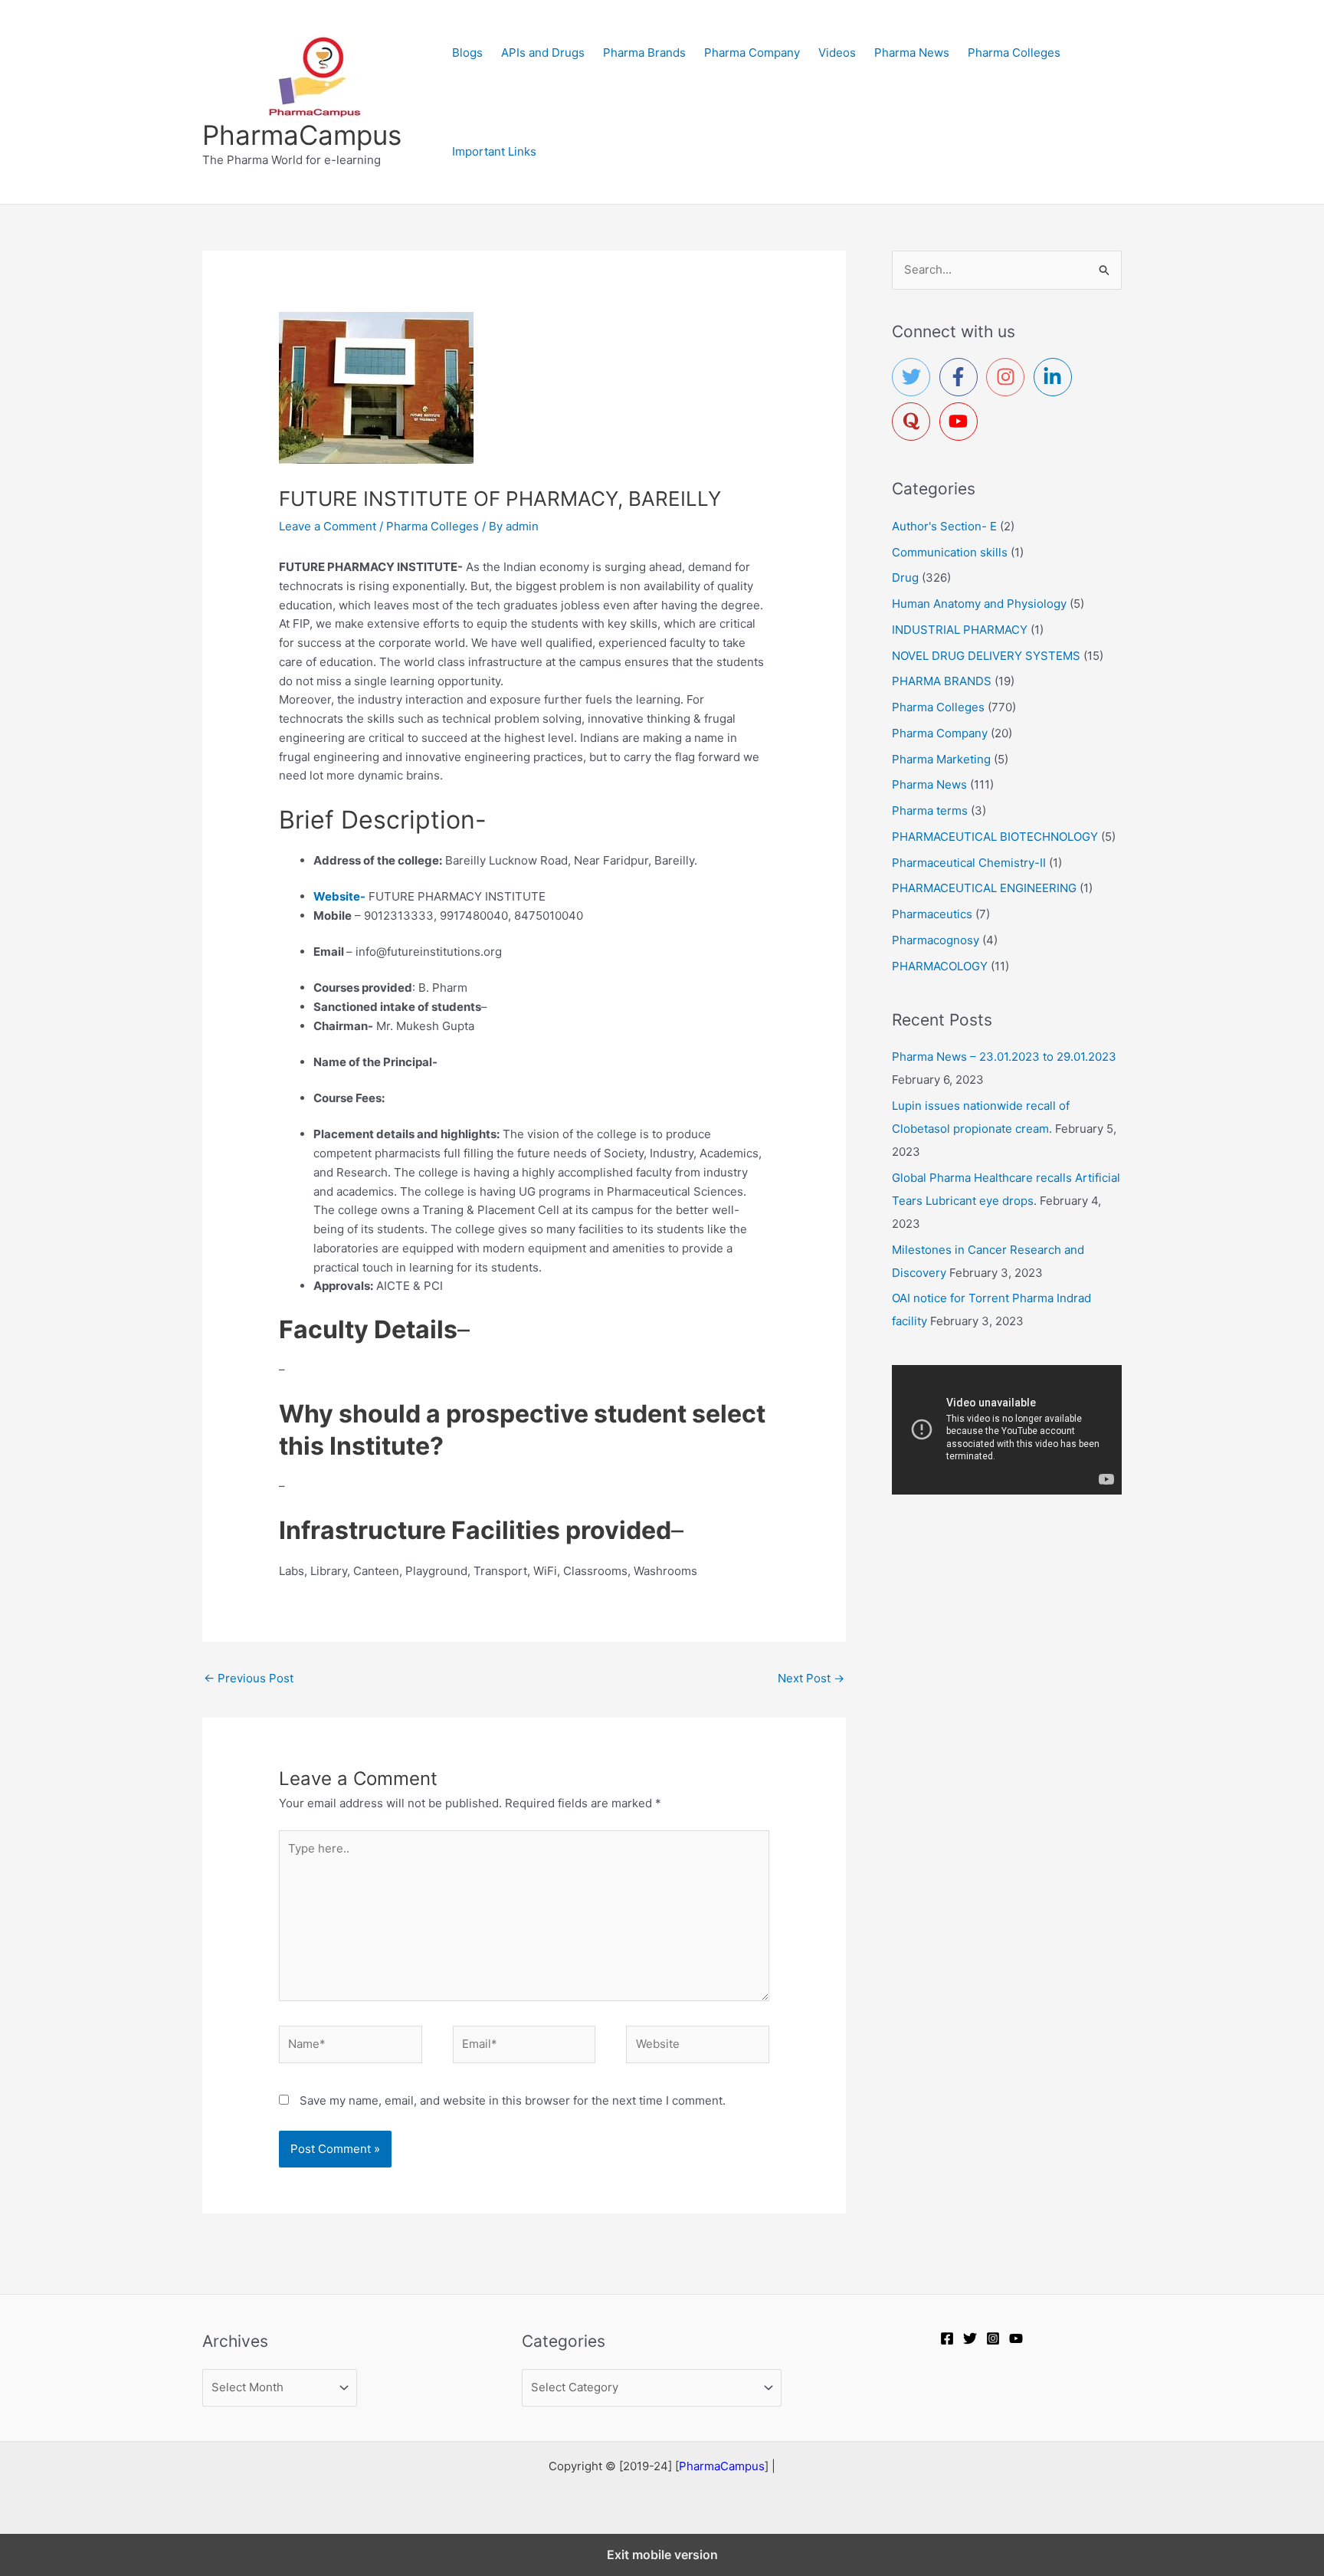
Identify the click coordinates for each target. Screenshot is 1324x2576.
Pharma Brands (644, 53)
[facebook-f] (962, 377)
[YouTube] (1016, 2338)
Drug (905, 578)
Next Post (811, 1678)
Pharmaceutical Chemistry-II (969, 863)
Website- (339, 896)
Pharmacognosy (936, 940)
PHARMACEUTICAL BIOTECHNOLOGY (995, 837)
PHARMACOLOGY (940, 966)
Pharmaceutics (932, 914)
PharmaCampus (302, 135)
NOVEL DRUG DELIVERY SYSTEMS (986, 656)
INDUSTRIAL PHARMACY (960, 630)
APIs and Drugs (543, 53)
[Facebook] (947, 2338)
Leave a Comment (328, 526)
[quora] (914, 422)
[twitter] (914, 377)
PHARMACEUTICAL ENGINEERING (984, 888)
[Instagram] (993, 2338)
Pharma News (912, 53)
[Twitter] (970, 2338)
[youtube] (962, 422)
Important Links (494, 151)
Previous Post (249, 1678)
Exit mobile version (662, 2555)
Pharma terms (930, 811)
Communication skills (950, 552)
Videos (837, 53)
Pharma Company (752, 53)
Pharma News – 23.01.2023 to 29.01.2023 (1004, 1057)
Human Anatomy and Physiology (979, 604)
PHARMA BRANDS (942, 681)
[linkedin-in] (1056, 377)
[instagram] (1008, 377)
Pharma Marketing (941, 759)
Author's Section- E (944, 526)
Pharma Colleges (1014, 53)
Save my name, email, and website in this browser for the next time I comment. (513, 2100)
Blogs (467, 53)
